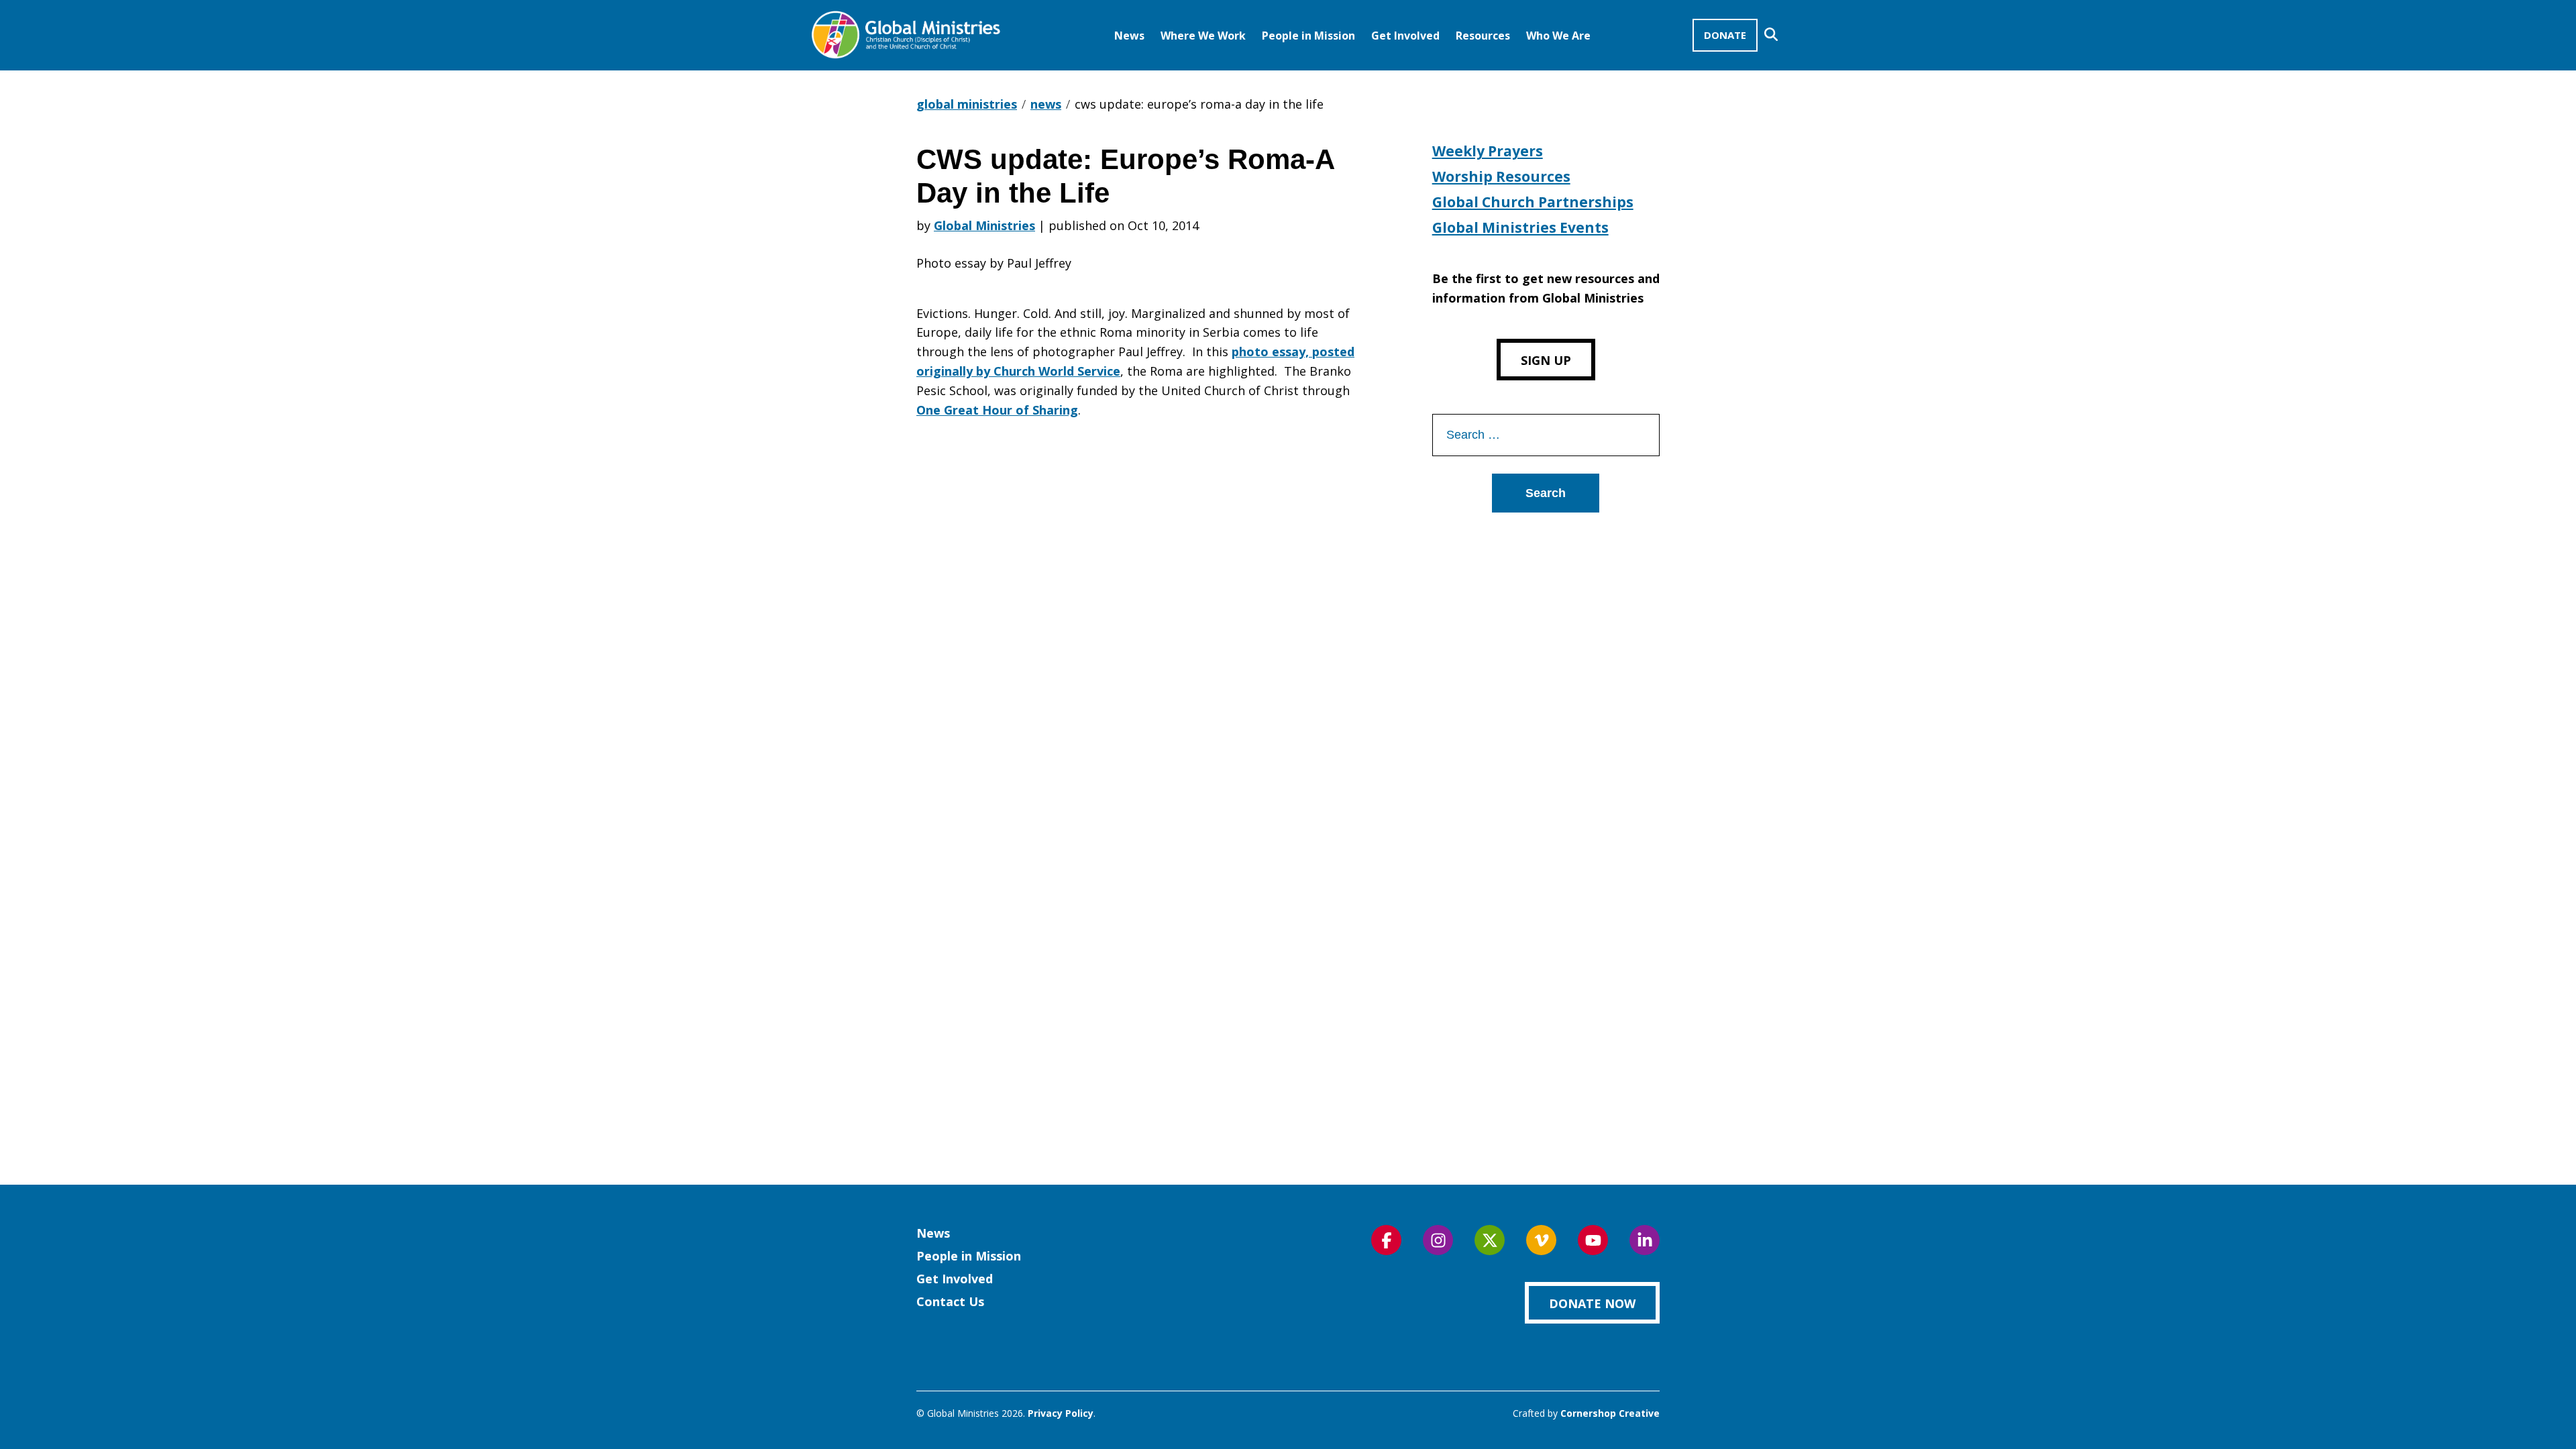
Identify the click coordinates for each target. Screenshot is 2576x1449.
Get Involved (1405, 36)
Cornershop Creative (1610, 1413)
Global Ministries (984, 225)
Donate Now (1592, 1303)
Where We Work (1203, 36)
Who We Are (1558, 36)
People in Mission (1308, 36)
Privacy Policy (1061, 1413)
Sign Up (1546, 360)
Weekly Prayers (1488, 151)
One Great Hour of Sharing (997, 410)
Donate (1725, 35)
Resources (1483, 36)
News (1129, 36)
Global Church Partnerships (1533, 202)
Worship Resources (1501, 176)
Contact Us (950, 1301)
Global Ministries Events (1520, 227)
